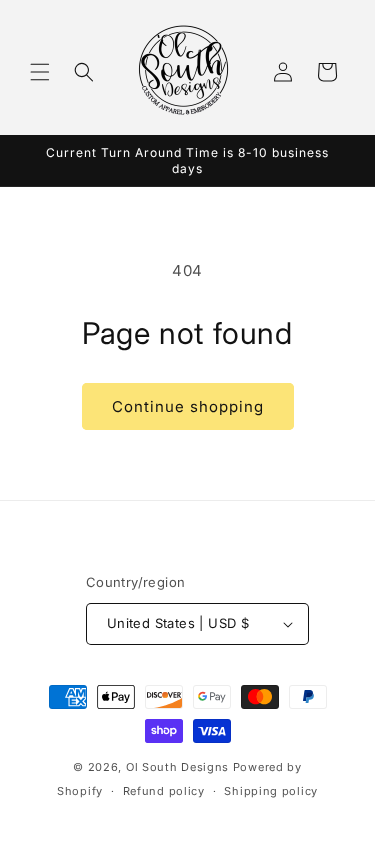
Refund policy (164, 791)
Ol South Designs (177, 767)
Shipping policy (271, 791)
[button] (40, 72)
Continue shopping (188, 406)
